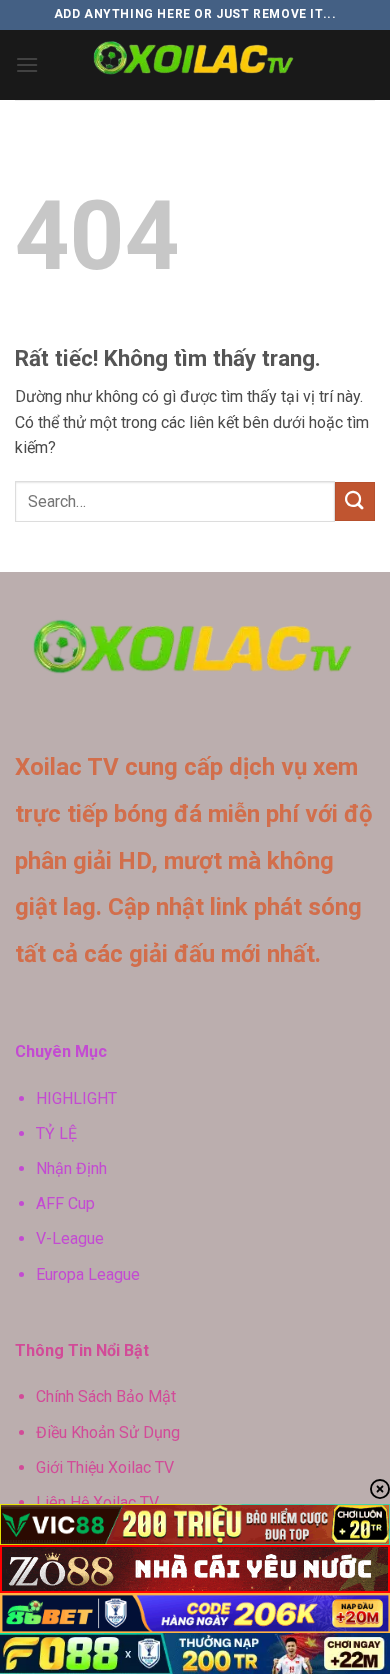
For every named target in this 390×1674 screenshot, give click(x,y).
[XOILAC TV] (195, 65)
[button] (27, 64)
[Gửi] (355, 501)
